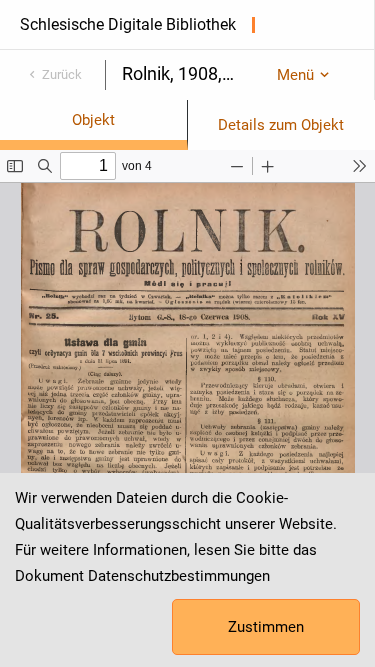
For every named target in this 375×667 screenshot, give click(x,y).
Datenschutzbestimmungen (179, 576)
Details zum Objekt (281, 125)
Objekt (93, 120)
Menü (295, 75)
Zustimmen (266, 627)
